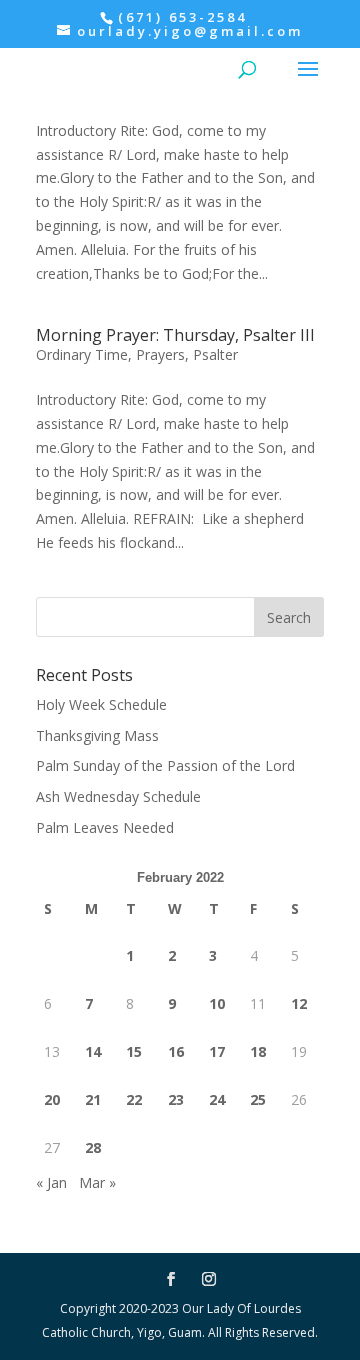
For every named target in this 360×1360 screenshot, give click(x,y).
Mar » (97, 1182)
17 (217, 1051)
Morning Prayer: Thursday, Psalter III (175, 335)
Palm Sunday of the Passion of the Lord (165, 765)
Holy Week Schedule (101, 704)
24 (217, 1099)
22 (134, 1099)
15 (134, 1051)
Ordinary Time (82, 354)
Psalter (215, 354)
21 (93, 1099)
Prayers (160, 354)
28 (93, 1147)
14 (93, 1051)
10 (217, 1003)
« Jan (51, 1182)
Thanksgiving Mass (97, 735)
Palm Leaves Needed (105, 827)
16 (176, 1051)
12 (299, 1003)
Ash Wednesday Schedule (118, 796)
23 (176, 1099)
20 (52, 1099)
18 (258, 1051)
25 (258, 1099)
